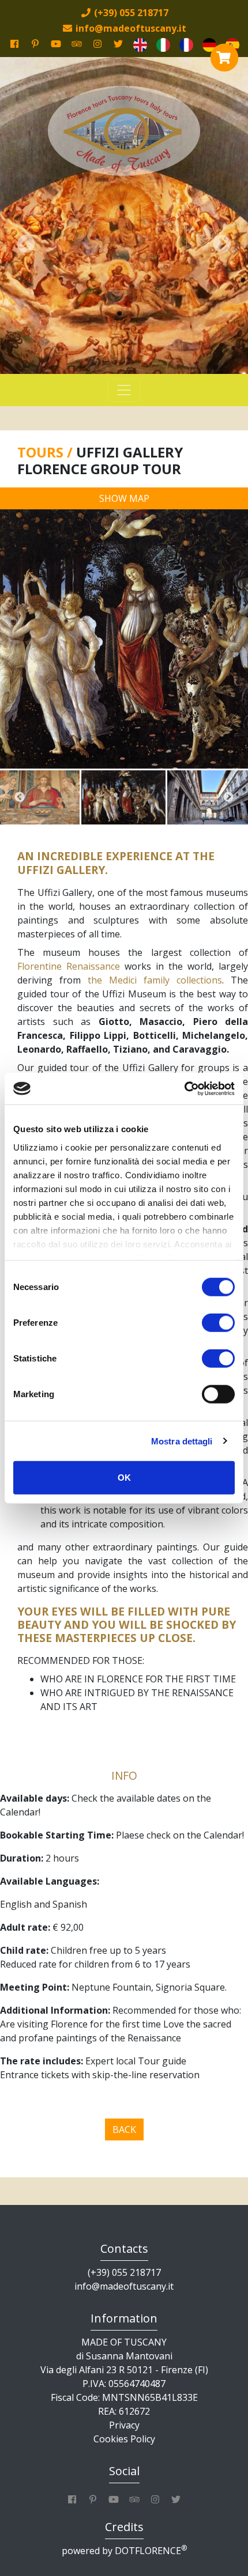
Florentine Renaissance (69, 966)
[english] (140, 44)
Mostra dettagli (182, 1441)
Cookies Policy (124, 2439)
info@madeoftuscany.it (124, 2286)
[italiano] (163, 44)
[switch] (218, 1323)
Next (228, 797)
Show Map (124, 498)
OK (124, 1478)
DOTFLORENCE (151, 2551)
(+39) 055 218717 (124, 2272)
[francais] (186, 44)
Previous (20, 797)
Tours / (47, 452)
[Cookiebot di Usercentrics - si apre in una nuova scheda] (184, 1088)
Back (124, 2129)
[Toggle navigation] (124, 390)
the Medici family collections (155, 980)
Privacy (124, 2425)
